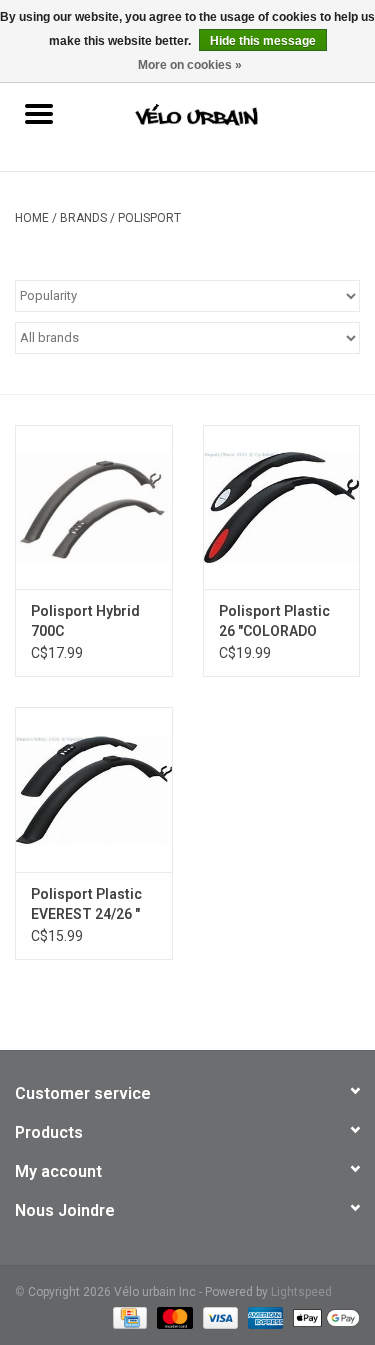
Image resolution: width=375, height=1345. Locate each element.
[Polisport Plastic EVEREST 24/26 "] (94, 789)
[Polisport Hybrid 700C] (94, 507)
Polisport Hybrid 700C (85, 621)
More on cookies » (190, 65)
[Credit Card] (128, 1317)
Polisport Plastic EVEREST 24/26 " (86, 904)
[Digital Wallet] (323, 1317)
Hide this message (263, 41)
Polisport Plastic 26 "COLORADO (274, 621)
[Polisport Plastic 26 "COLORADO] (282, 507)
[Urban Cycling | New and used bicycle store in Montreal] (226, 116)
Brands (83, 218)
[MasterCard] (172, 1317)
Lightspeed (301, 1292)
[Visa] (218, 1317)
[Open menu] (39, 113)
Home (32, 218)
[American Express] (263, 1317)
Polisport (149, 218)
